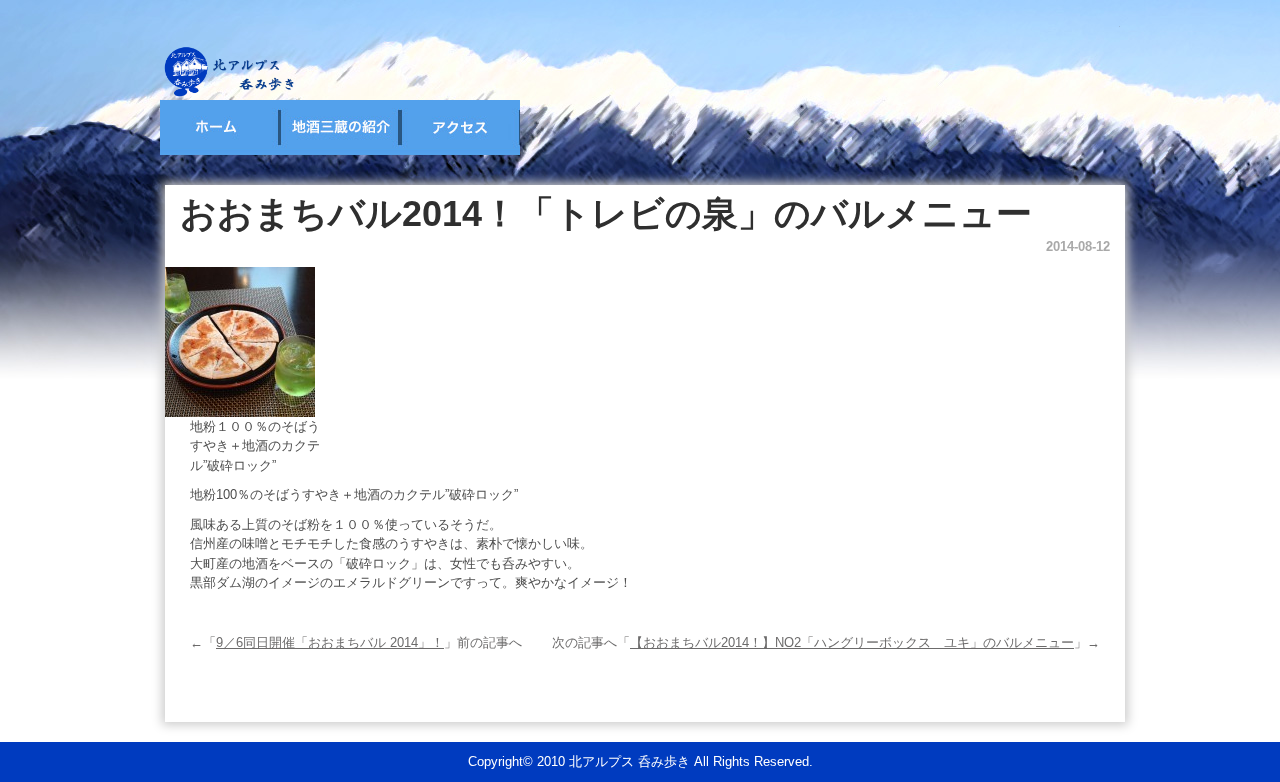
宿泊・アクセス (460, 127)
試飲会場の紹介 (340, 127)
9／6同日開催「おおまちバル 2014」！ (330, 642)
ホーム (220, 127)
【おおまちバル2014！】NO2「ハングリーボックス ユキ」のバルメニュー (852, 642)
